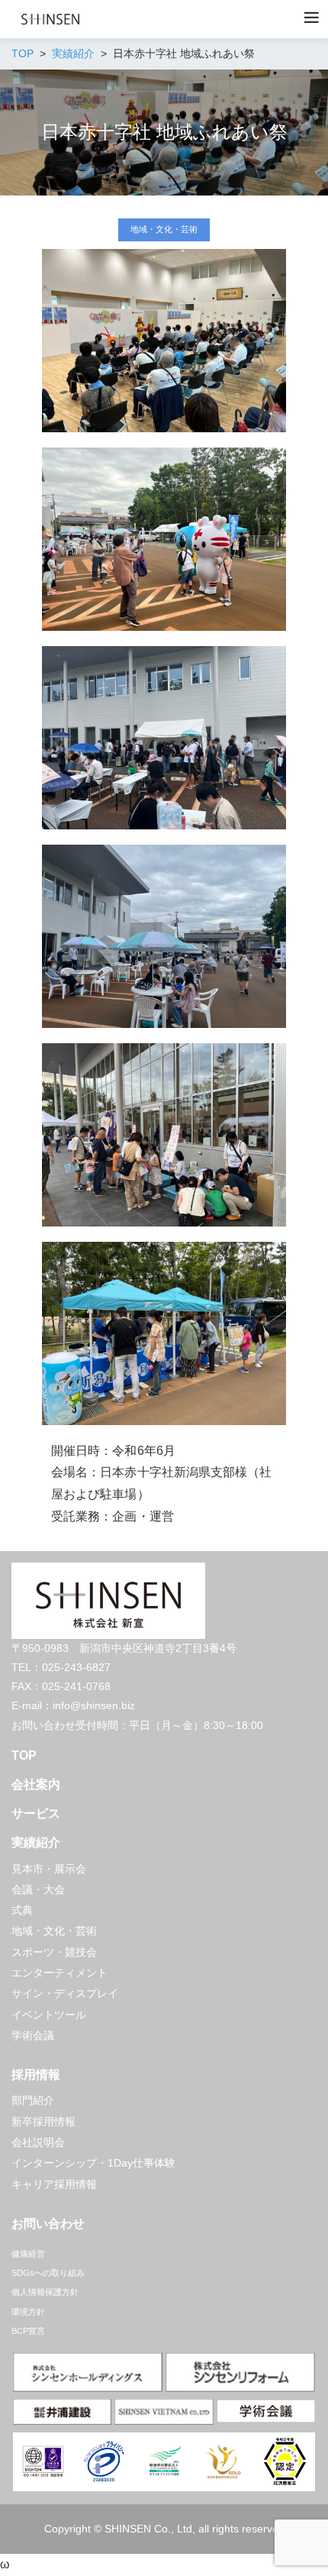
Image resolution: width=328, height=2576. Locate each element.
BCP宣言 (28, 2331)
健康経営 (28, 2254)
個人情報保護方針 (45, 2292)
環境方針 (28, 2312)
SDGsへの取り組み (48, 2273)
